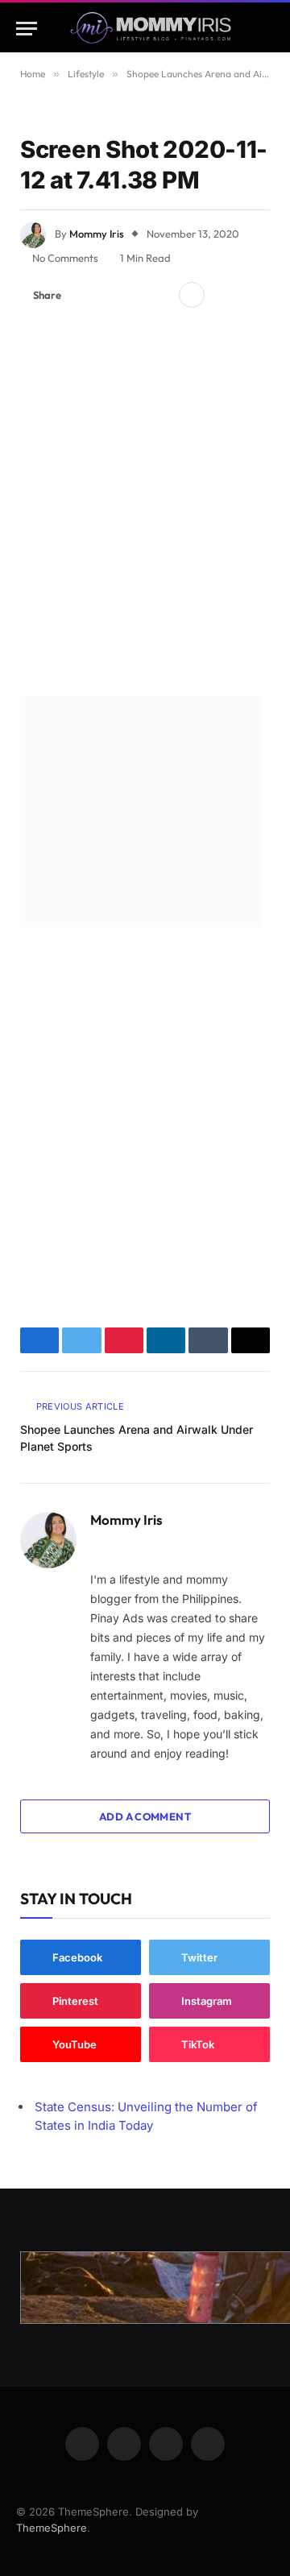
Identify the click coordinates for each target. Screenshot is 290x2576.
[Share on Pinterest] (135, 295)
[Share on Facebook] (83, 295)
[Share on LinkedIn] (160, 295)
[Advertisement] (145, 506)
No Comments (65, 258)
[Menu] (27, 29)
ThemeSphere (52, 2528)
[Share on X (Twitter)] (109, 295)
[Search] (267, 29)
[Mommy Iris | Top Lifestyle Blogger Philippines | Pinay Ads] (150, 29)
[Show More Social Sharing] (192, 295)
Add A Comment (145, 1816)
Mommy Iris (97, 234)
